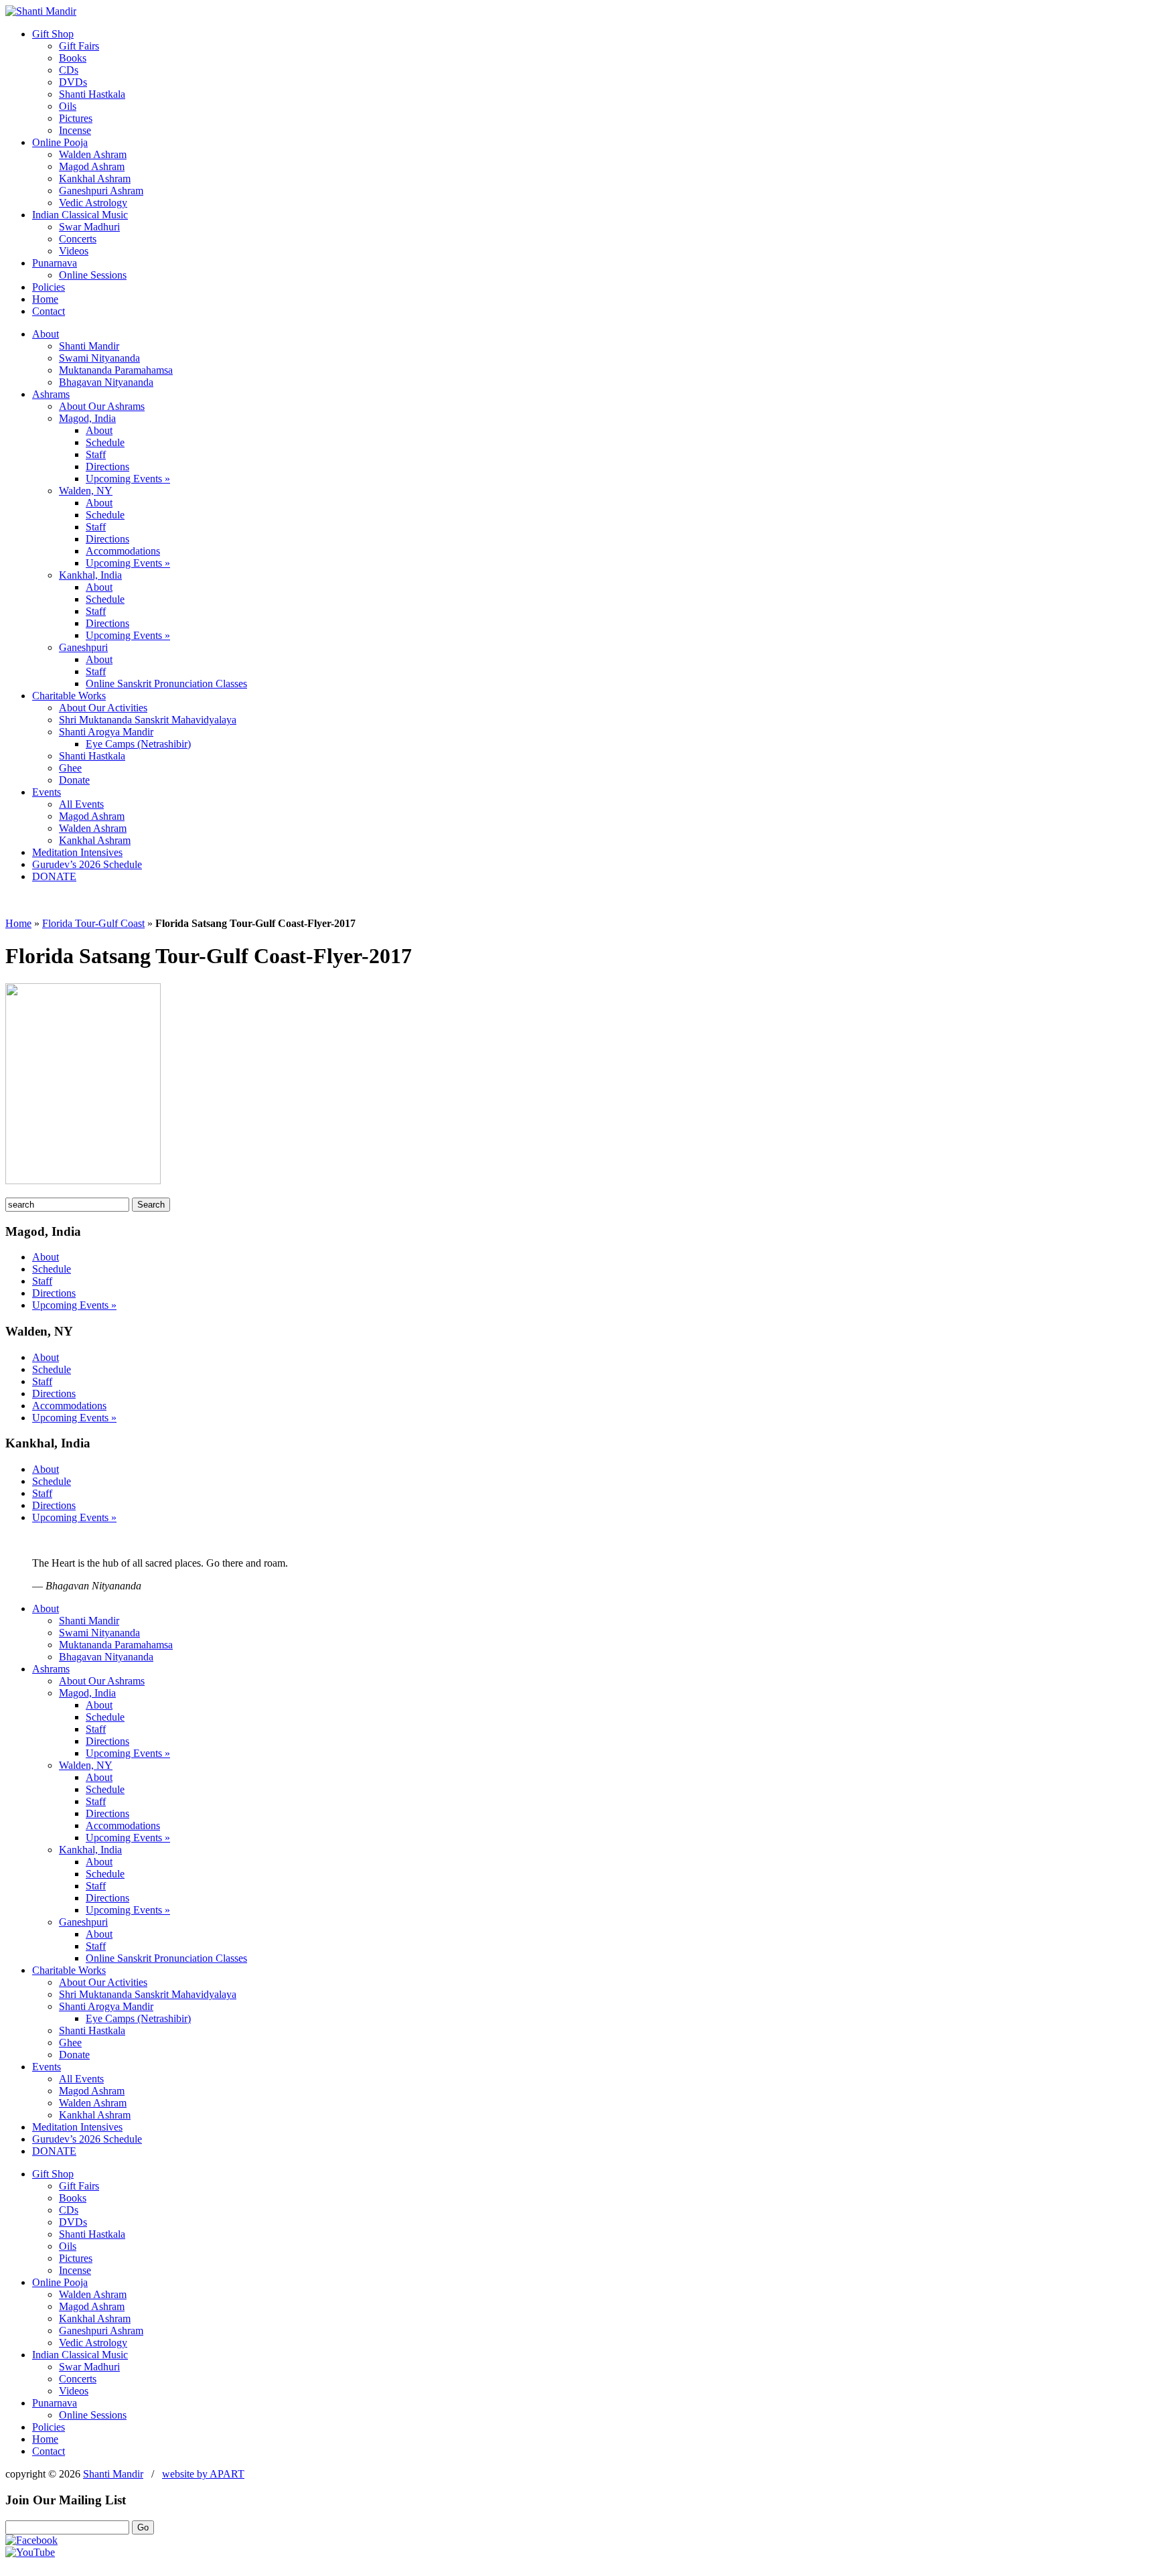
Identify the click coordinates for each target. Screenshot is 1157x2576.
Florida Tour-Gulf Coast (93, 923)
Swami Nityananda (99, 358)
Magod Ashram (92, 166)
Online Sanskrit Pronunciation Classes (166, 684)
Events (47, 792)
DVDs (73, 82)
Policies (49, 287)
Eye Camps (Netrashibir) (138, 744)
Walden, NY (86, 491)
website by (203, 2474)
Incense (75, 130)
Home (45, 299)
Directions (107, 467)
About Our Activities (103, 708)
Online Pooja (60, 142)
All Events (81, 804)
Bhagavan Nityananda (106, 382)
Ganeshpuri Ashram (101, 191)
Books (73, 58)
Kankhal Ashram (95, 178)
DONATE (54, 876)
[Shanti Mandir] (41, 11)
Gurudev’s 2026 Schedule (87, 864)
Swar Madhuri (89, 227)
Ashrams (51, 394)
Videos (74, 251)
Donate (74, 780)
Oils (68, 106)
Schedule (105, 442)
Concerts (78, 239)
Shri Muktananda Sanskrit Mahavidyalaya (148, 720)
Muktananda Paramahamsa (116, 370)
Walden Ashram (93, 154)
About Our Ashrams (102, 406)
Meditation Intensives (77, 852)
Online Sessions (93, 275)
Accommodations (123, 551)
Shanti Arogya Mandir (106, 732)
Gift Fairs (79, 46)
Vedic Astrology (93, 203)
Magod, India (87, 418)
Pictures (76, 118)
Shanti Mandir (89, 346)
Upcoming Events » (128, 479)
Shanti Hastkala (92, 94)
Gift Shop (53, 34)
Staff (96, 454)
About (46, 334)
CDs (69, 70)
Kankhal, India (90, 575)
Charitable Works (69, 696)
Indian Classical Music (80, 215)
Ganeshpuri (83, 647)
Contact (49, 311)
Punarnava (55, 263)
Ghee (70, 768)
